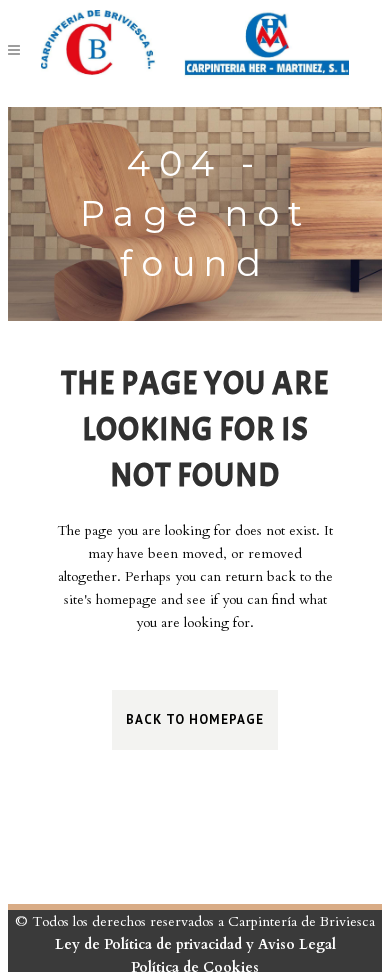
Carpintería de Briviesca (301, 921)
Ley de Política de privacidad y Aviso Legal (195, 944)
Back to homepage (195, 719)
